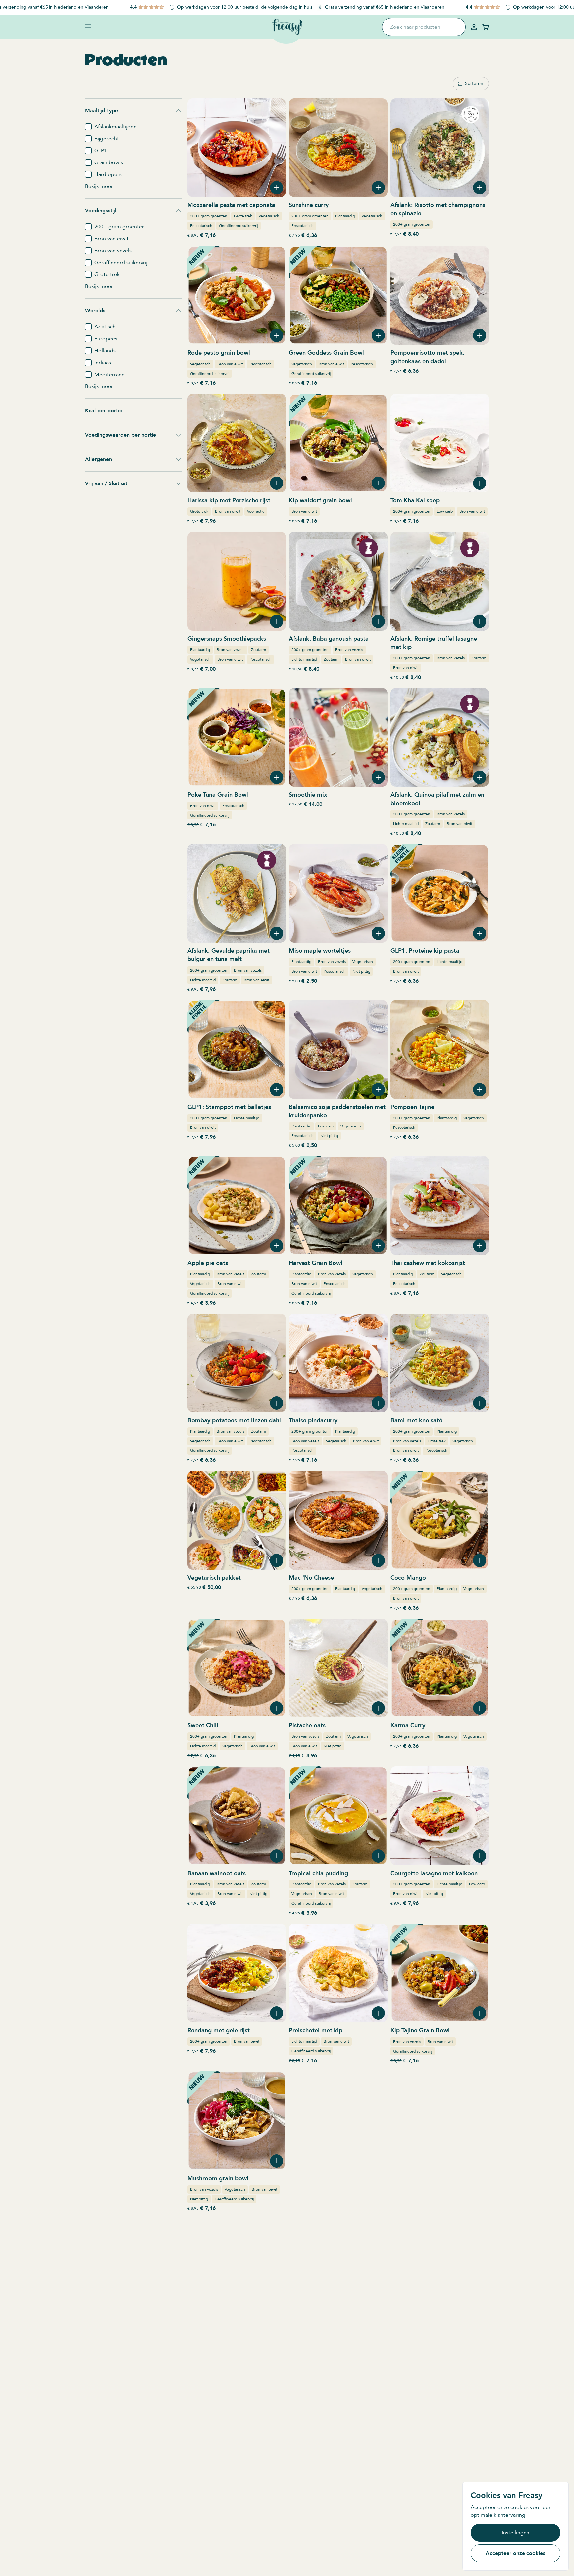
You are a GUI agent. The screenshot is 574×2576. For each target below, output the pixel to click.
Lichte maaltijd (304, 659)
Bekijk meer (99, 186)
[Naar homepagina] (287, 27)
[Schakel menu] (88, 26)
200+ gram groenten (209, 216)
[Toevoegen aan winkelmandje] (277, 188)
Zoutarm (259, 650)
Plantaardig (345, 216)
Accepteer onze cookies (516, 2553)
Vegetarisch (269, 216)
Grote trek (243, 216)
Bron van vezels (231, 650)
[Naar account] (474, 27)
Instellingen (516, 2533)
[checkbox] (88, 127)
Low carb (445, 511)
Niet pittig (361, 971)
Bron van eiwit (230, 364)
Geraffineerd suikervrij (239, 226)
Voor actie (256, 511)
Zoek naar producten (415, 27)
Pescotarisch (201, 226)
